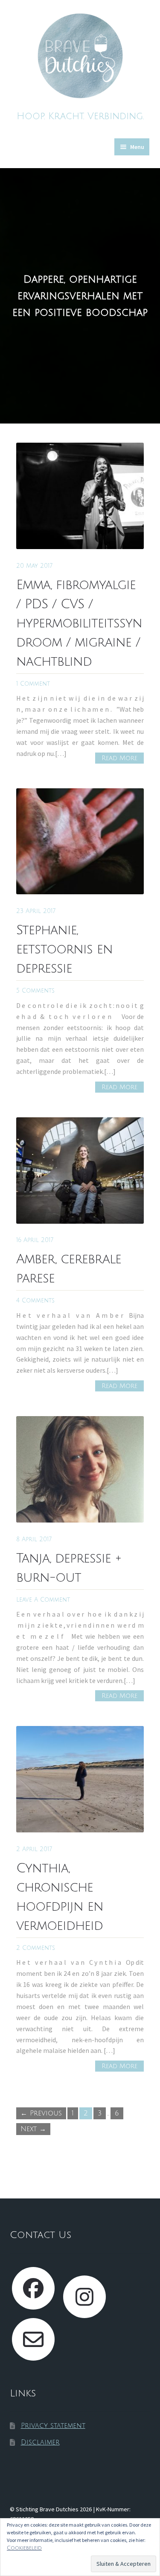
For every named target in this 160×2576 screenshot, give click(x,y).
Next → (33, 2129)
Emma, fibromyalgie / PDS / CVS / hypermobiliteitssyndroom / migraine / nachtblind (79, 623)
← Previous (41, 2113)
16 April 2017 (35, 1240)
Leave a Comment (43, 1600)
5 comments (35, 991)
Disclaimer (40, 2442)
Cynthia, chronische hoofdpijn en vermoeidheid (60, 1897)
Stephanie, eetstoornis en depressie (64, 949)
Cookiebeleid (24, 2548)
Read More (119, 758)
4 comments (35, 1301)
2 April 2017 (34, 1849)
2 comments (36, 1948)
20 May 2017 (34, 566)
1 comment (33, 684)
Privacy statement (53, 2426)
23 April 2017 (36, 911)
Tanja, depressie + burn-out (69, 1568)
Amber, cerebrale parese (69, 1269)
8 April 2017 (34, 1539)
